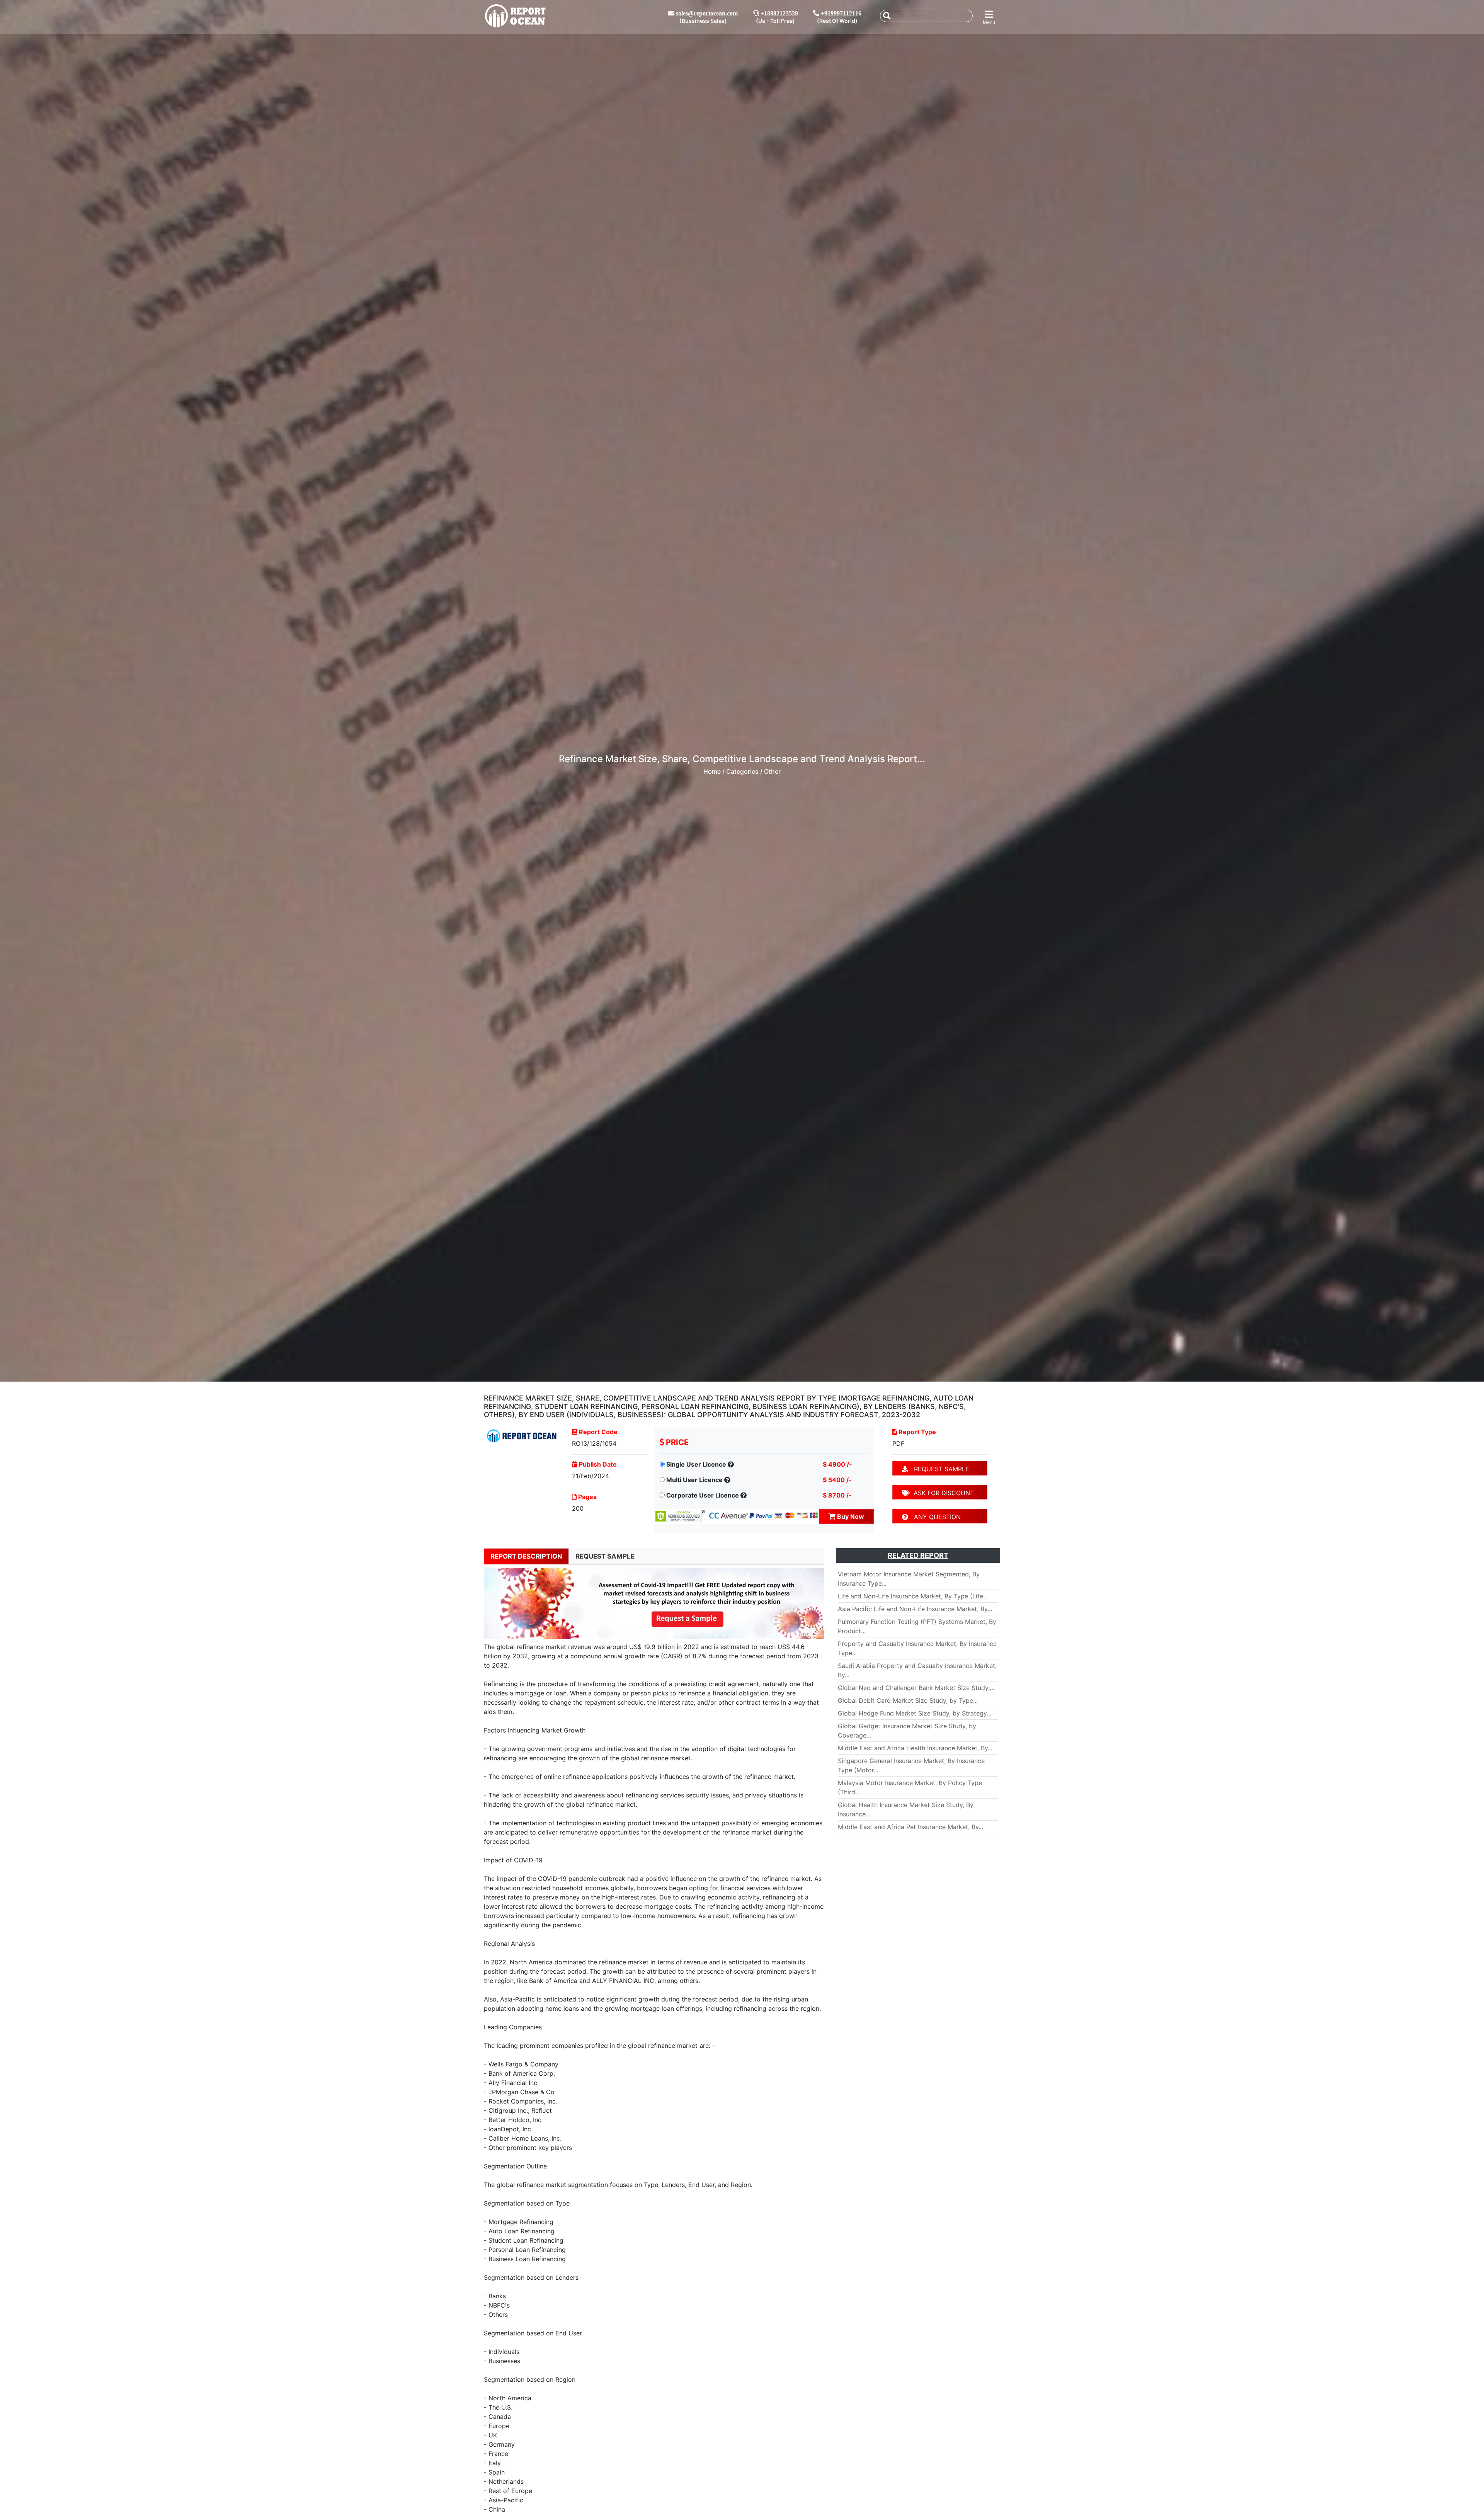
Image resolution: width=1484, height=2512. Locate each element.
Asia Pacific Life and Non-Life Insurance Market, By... (915, 1609)
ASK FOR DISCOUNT (942, 1493)
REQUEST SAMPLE (939, 1469)
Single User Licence (696, 1464)
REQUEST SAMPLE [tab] (605, 1556)
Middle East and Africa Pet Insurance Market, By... (910, 1827)
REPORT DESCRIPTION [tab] (526, 1556)
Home (712, 771)
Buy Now (850, 1516)
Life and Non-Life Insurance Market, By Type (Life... (913, 1596)
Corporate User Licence (703, 1495)
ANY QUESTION (934, 1517)
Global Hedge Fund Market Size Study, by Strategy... (915, 1713)
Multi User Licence (694, 1480)
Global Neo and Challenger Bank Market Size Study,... (916, 1688)
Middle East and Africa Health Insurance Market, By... (915, 1748)
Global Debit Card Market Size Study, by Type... (908, 1700)
